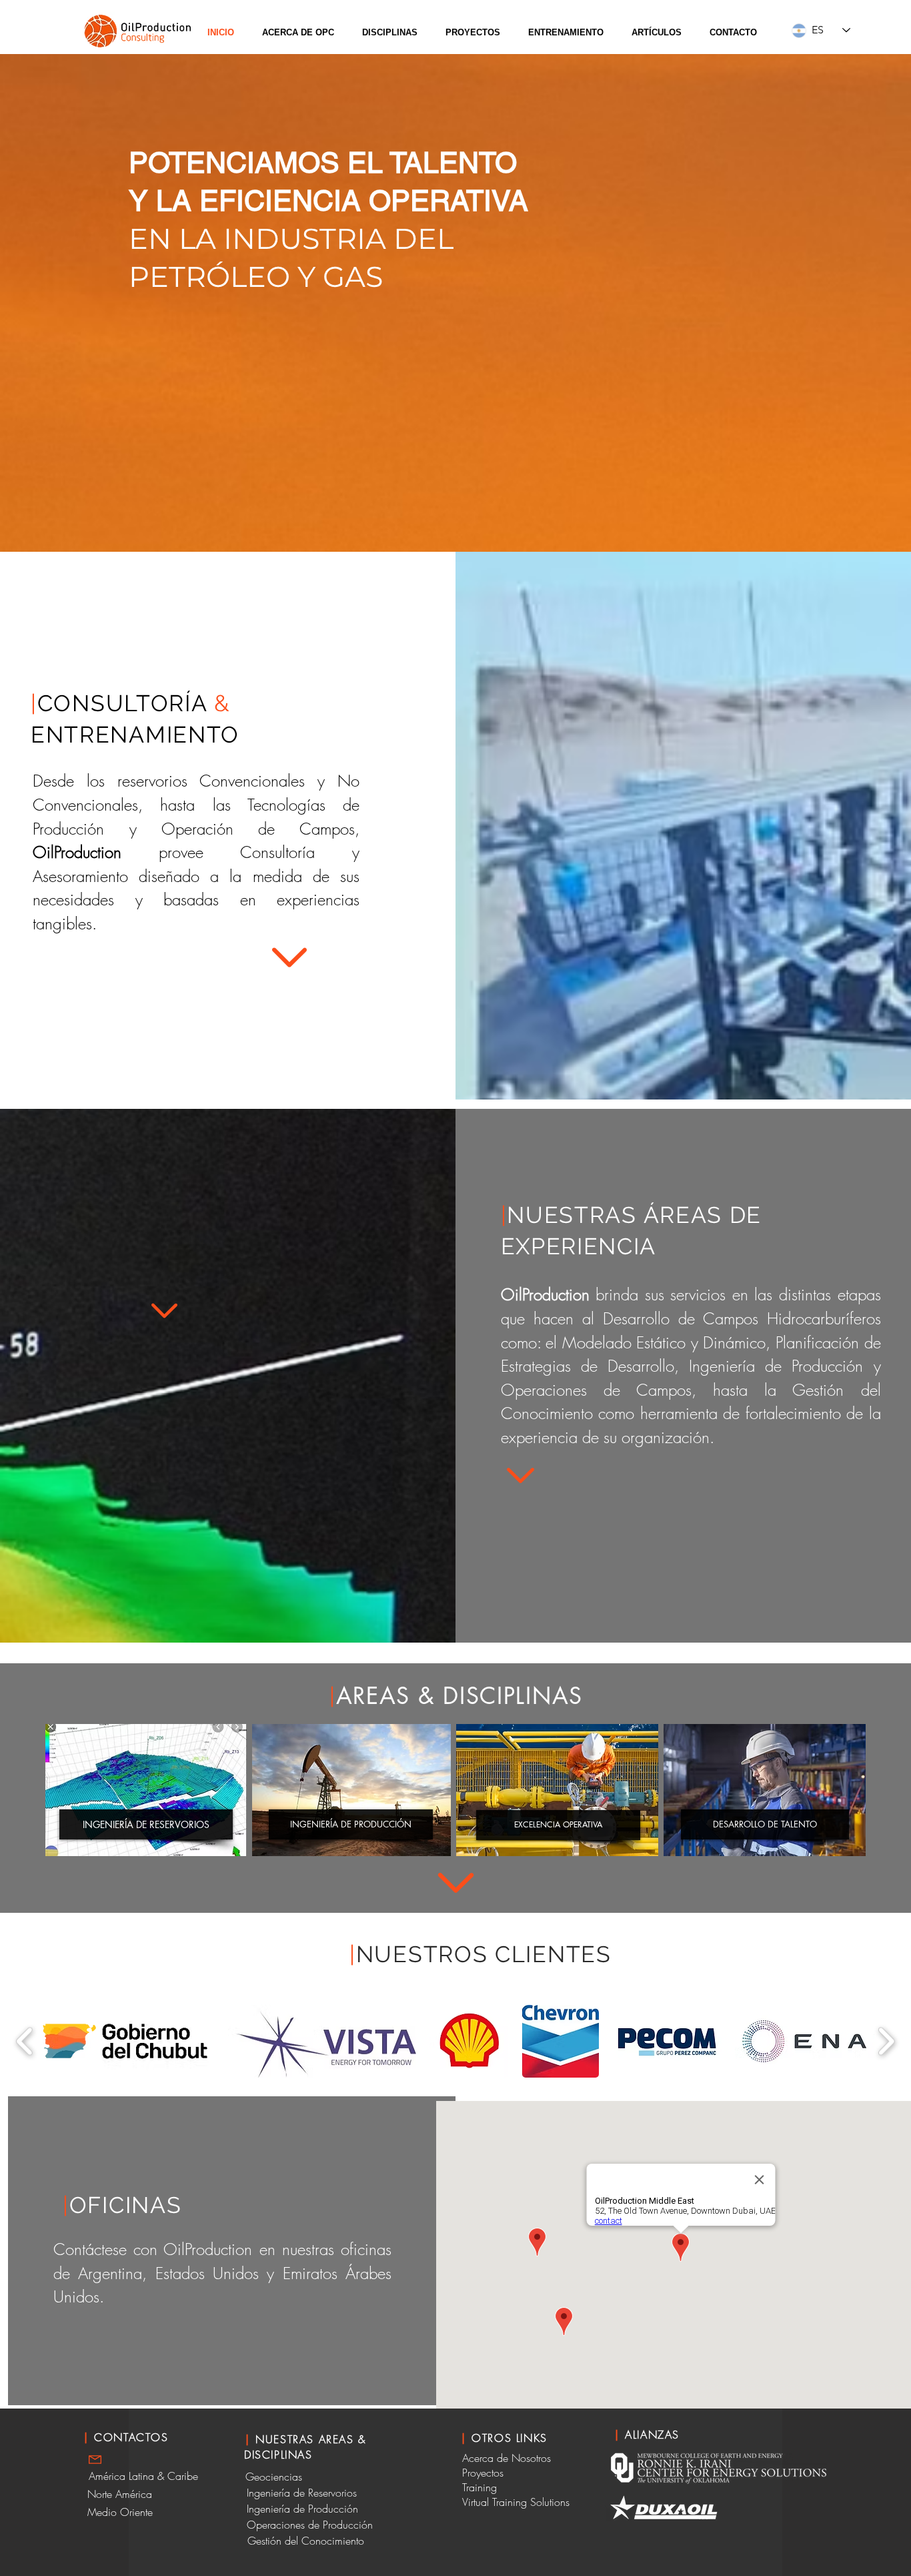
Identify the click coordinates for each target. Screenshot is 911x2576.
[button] (298, 33)
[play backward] (25, 2041)
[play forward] (886, 2041)
